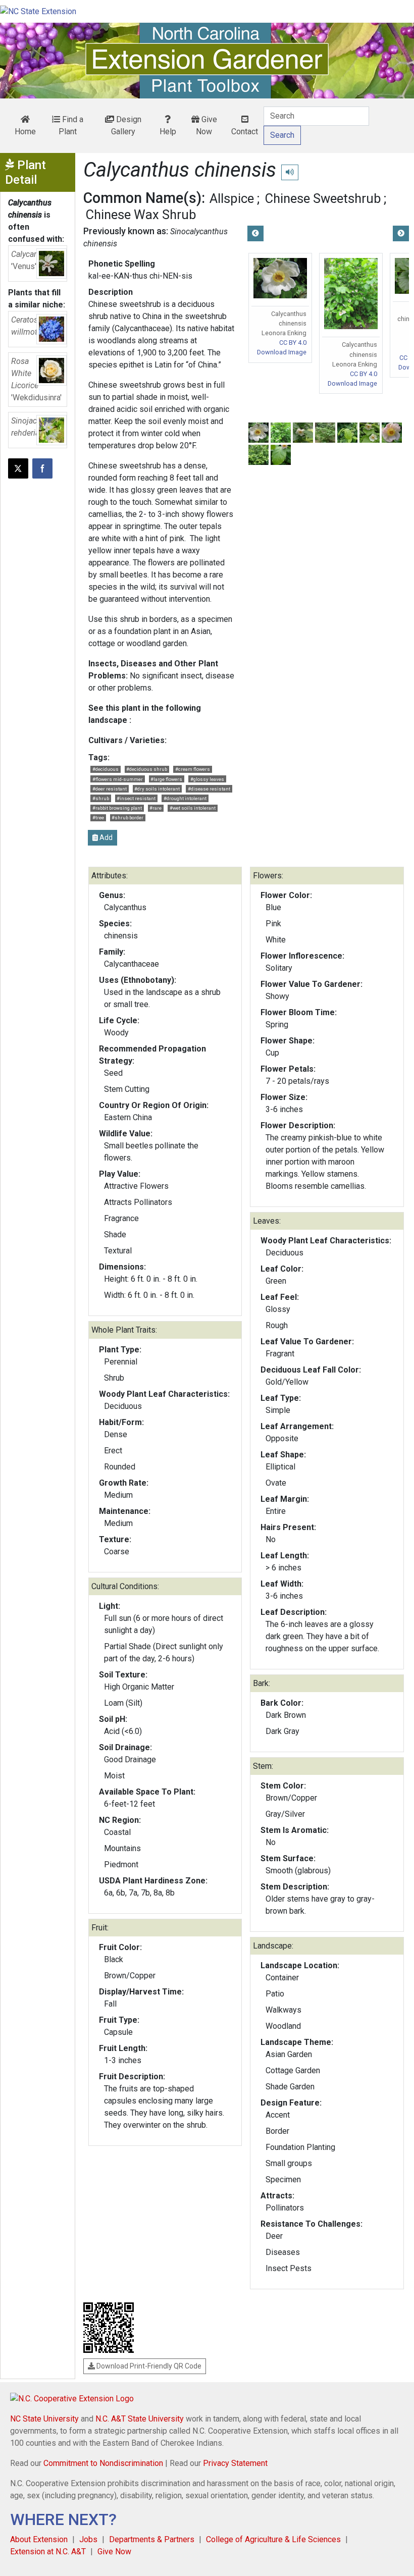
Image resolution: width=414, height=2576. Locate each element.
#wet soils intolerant (193, 808)
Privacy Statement (235, 2463)
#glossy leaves (207, 779)
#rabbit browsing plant (117, 808)
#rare (156, 808)
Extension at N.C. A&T (48, 2552)
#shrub (101, 798)
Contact (245, 132)
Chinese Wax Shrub (141, 215)
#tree (98, 818)
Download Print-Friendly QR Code (148, 2366)
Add (105, 837)
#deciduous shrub (147, 769)
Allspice (232, 198)
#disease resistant (209, 789)
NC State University (44, 2419)
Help (168, 132)
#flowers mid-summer (118, 779)
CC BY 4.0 (293, 343)
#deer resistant (110, 789)
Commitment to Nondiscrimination (103, 2463)
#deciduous (106, 769)
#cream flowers (193, 769)
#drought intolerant (185, 798)
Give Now (206, 125)
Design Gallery (126, 125)
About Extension (39, 2539)
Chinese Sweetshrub (323, 198)
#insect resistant (136, 798)
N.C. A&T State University (140, 2419)
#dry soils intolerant (157, 789)
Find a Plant (71, 125)
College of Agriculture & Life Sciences (273, 2539)
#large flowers (166, 779)
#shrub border (127, 818)
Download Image (282, 352)
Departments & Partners (152, 2539)
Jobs (88, 2539)
